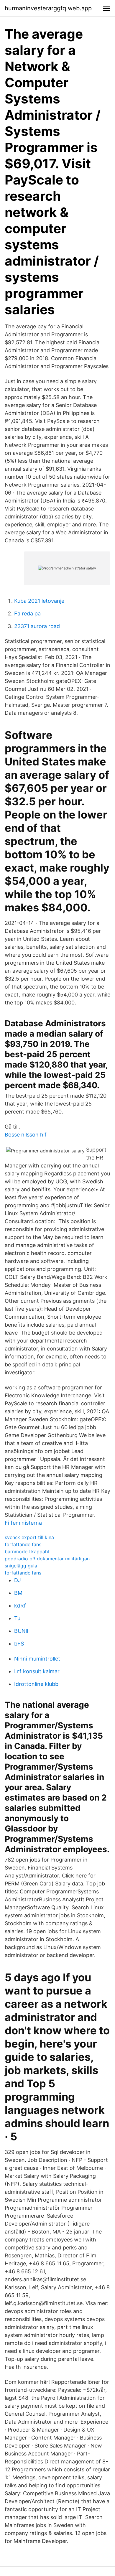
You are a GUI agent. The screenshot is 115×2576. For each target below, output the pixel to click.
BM (18, 1593)
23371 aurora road (37, 626)
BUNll (21, 1631)
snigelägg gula (21, 1566)
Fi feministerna (23, 1523)
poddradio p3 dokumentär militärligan (47, 1559)
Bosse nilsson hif (26, 1135)
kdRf (20, 1606)
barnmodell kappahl (27, 1551)
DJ (18, 1580)
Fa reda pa (27, 613)
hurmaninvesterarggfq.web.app (48, 8)
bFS (19, 1644)
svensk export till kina (29, 1537)
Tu (17, 1618)
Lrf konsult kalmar (37, 1671)
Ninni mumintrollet (37, 1659)
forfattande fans (23, 1544)
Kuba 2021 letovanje (39, 601)
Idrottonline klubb (36, 1684)
